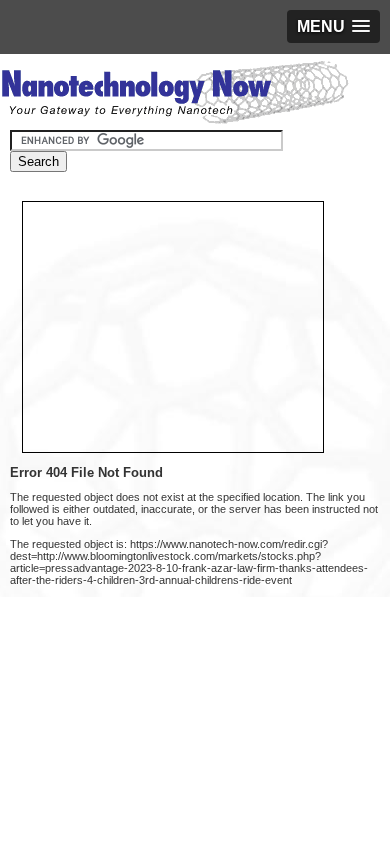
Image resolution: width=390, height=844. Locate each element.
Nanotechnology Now (174, 95)
